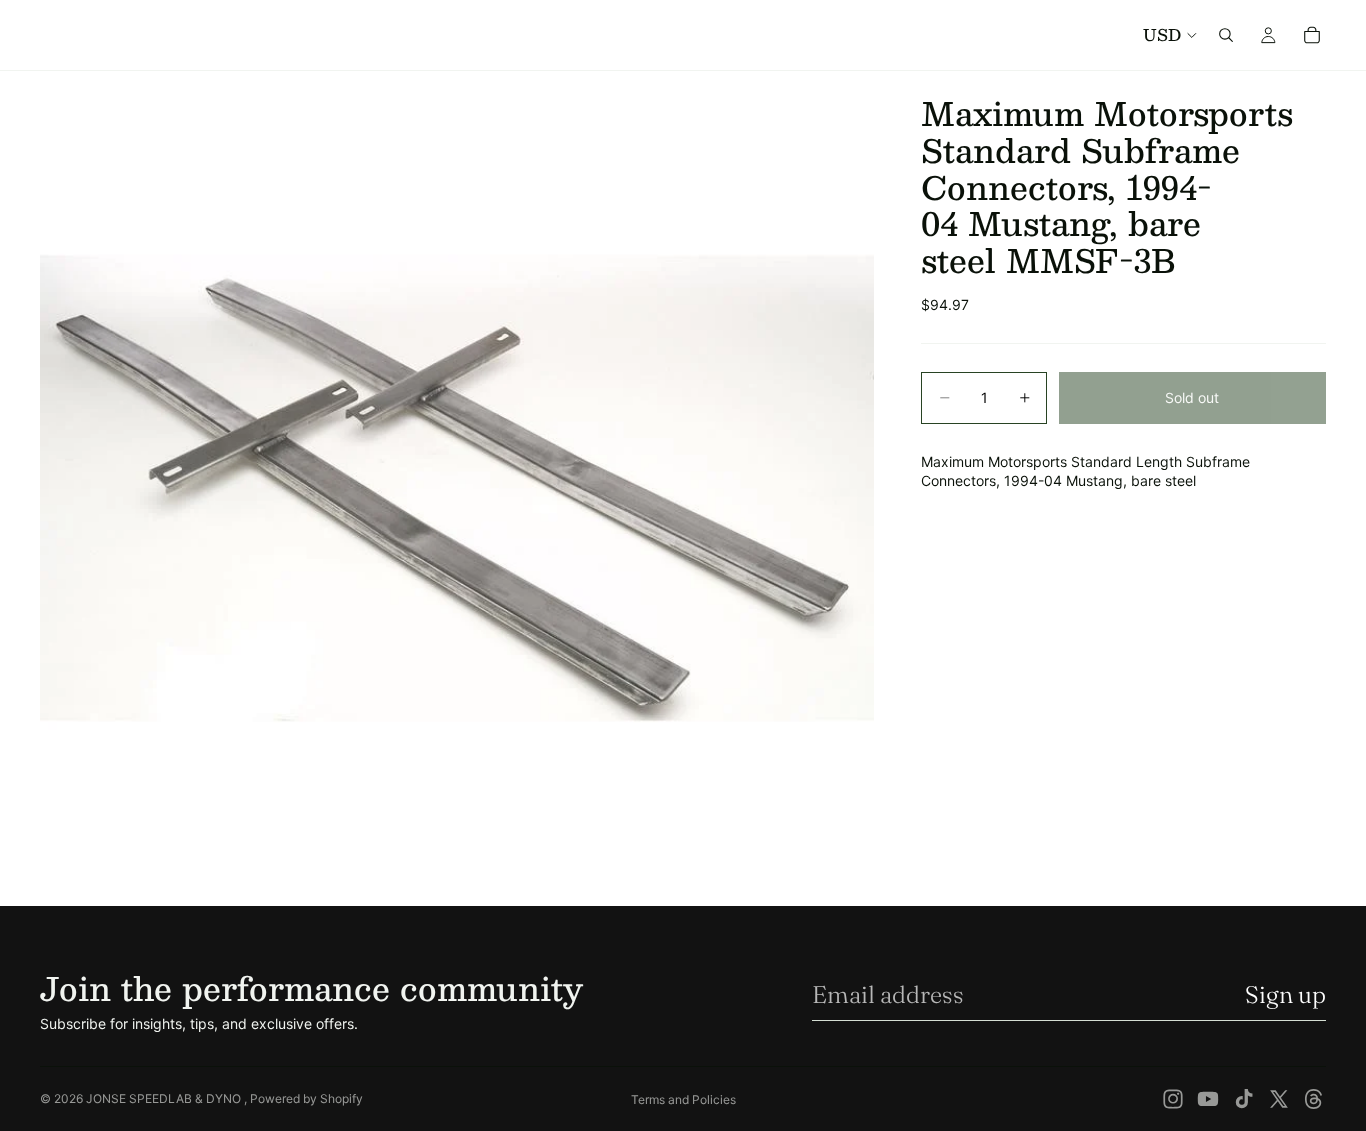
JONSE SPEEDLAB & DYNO (165, 1098)
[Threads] (1314, 1099)
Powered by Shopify (306, 1098)
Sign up (1285, 994)
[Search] (1226, 35)
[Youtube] (1208, 1099)
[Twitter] (1279, 1099)
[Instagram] (1173, 1099)
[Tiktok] (1244, 1099)
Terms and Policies (683, 1099)
